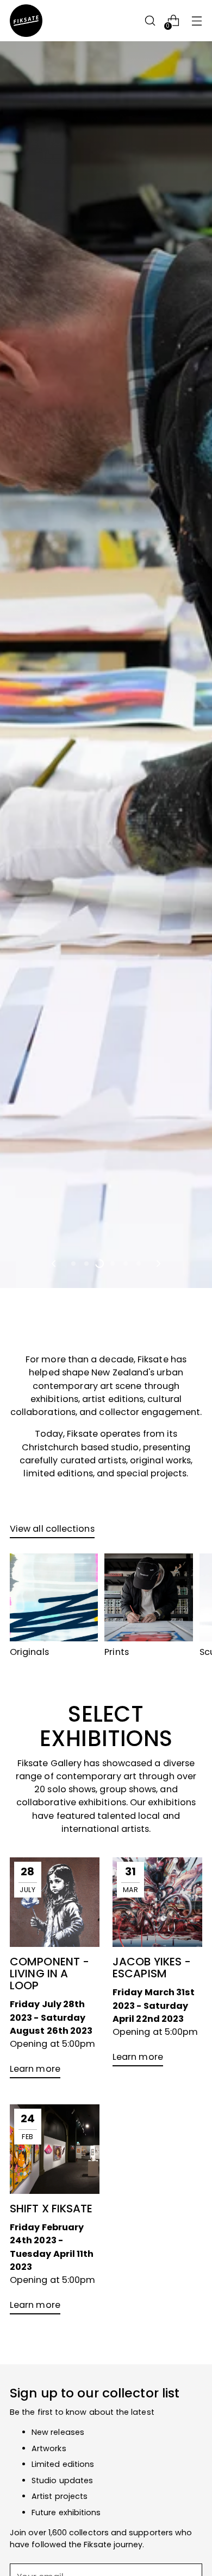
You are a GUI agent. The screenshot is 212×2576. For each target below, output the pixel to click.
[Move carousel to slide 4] (113, 1264)
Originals (29, 1652)
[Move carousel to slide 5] (126, 1264)
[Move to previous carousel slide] (54, 1264)
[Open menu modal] (197, 21)
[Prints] (148, 1597)
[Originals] (54, 1597)
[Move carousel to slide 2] (86, 1264)
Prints (117, 1652)
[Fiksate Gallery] (26, 21)
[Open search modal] (150, 21)
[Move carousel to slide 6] (139, 1264)
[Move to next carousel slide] (158, 1264)
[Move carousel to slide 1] (73, 1264)
